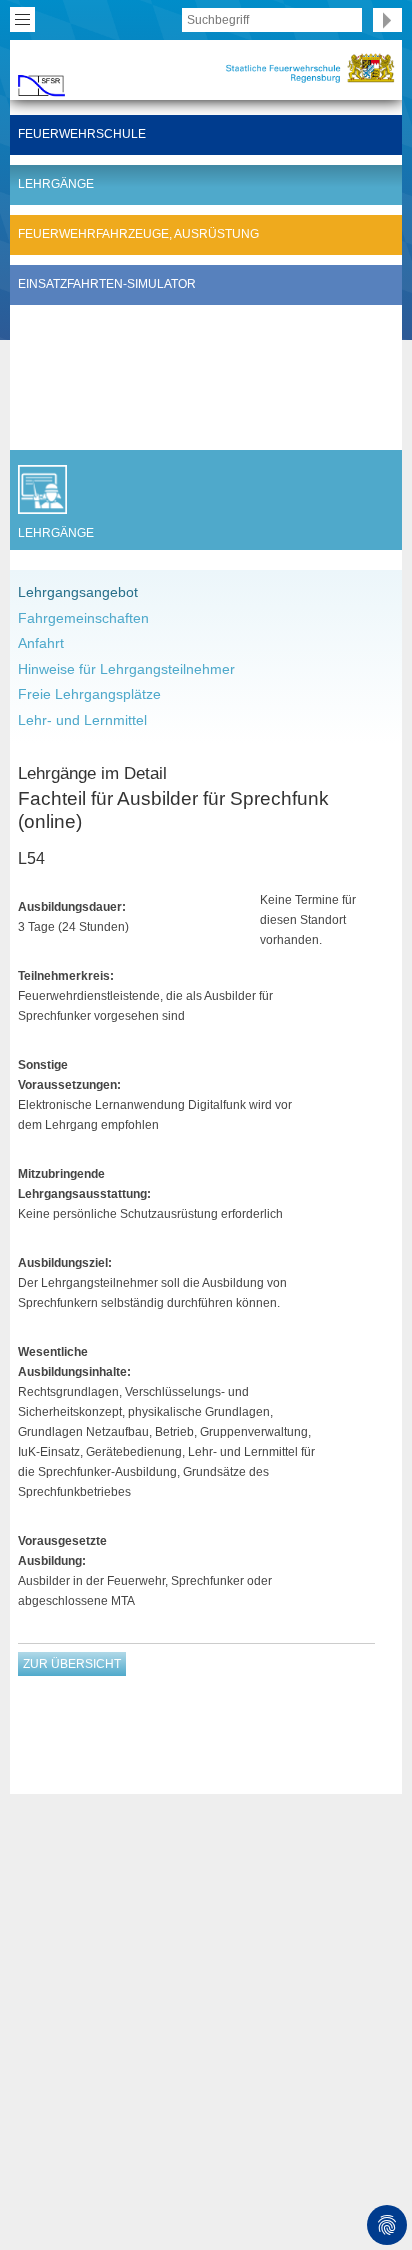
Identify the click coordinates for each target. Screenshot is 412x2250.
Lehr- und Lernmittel (82, 720)
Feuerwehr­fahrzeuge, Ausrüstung (138, 234)
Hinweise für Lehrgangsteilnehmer (126, 669)
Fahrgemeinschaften (83, 618)
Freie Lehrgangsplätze (89, 694)
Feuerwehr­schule (82, 134)
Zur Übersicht (72, 1664)
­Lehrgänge (56, 184)
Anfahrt (41, 643)
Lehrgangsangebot (78, 592)
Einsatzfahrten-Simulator (107, 284)
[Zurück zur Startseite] (41, 81)
